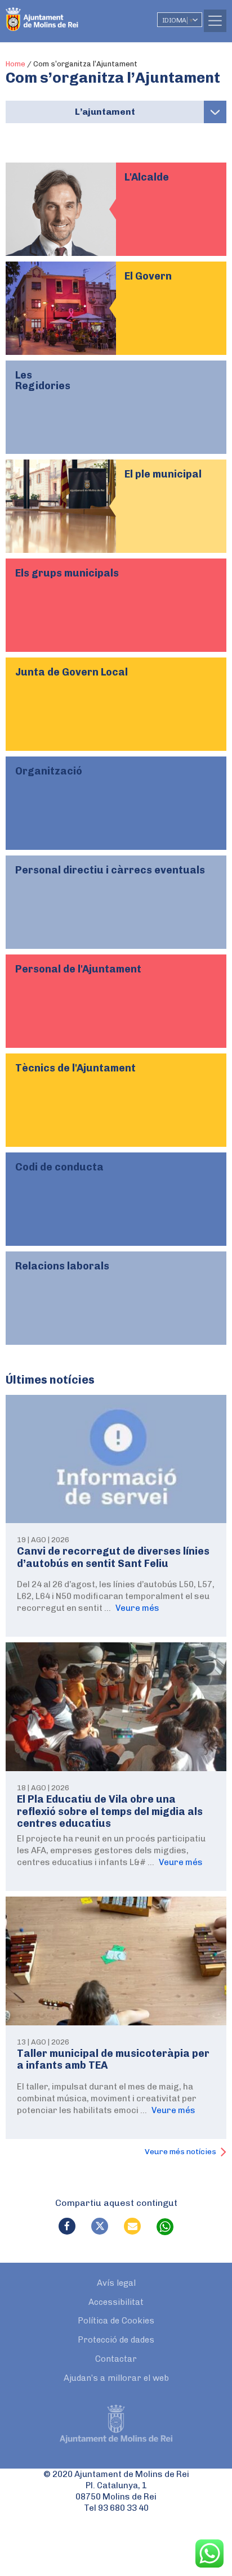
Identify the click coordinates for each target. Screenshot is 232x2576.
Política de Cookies (116, 2321)
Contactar (116, 2359)
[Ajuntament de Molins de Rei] (65, 14)
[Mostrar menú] (215, 112)
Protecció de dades (116, 2340)
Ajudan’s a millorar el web (116, 2378)
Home (15, 64)
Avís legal (116, 2283)
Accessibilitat (116, 2302)
